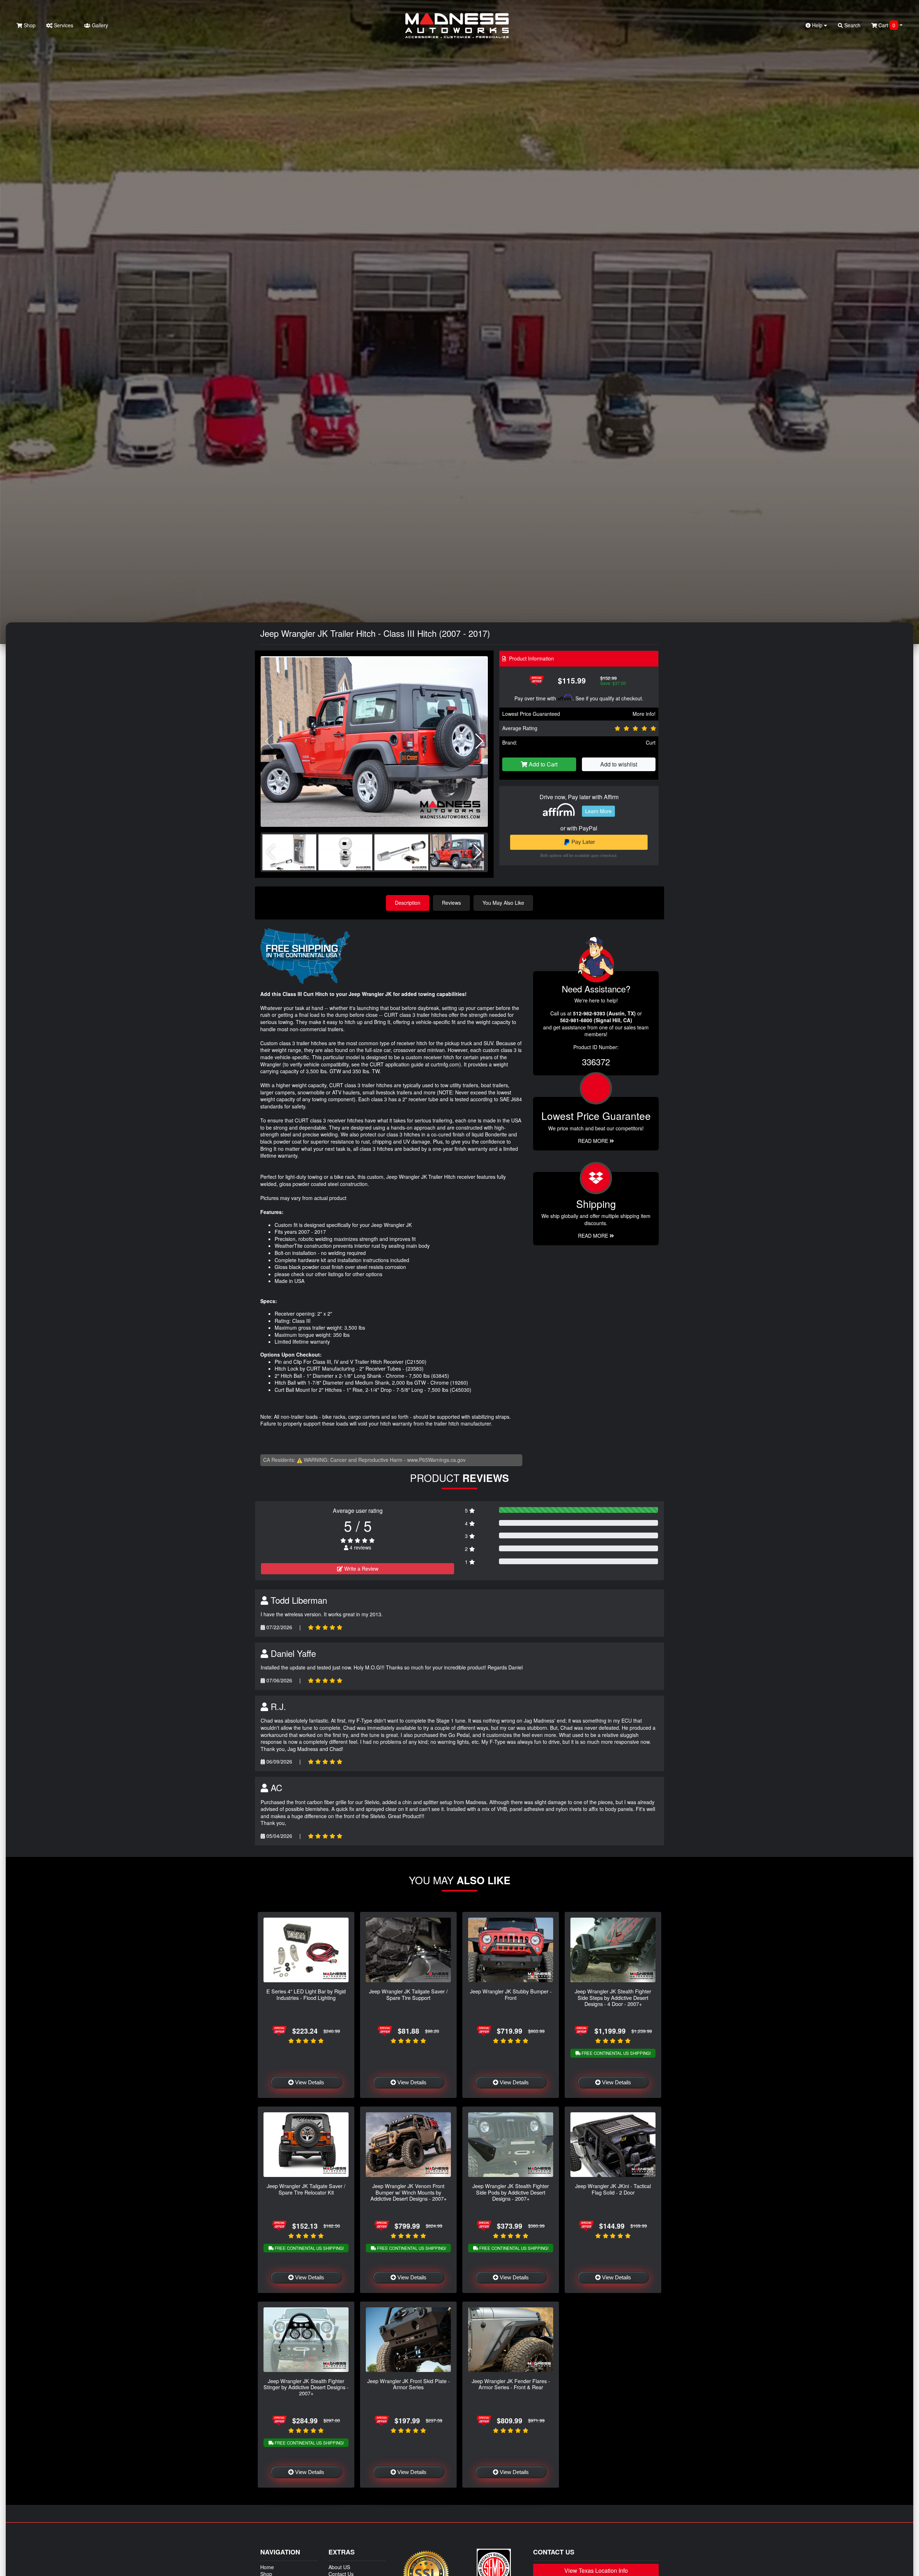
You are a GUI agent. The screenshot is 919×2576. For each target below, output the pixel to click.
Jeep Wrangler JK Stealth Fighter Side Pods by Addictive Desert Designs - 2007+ (511, 2192)
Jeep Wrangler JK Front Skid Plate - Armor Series (409, 2384)
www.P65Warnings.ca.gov (436, 1460)
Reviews (451, 903)
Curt (651, 742)
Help (817, 25)
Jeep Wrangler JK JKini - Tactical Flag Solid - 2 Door (613, 2189)
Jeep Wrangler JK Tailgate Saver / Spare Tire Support (408, 1994)
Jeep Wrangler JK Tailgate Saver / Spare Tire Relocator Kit (306, 2189)
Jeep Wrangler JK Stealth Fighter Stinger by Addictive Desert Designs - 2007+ (306, 2387)
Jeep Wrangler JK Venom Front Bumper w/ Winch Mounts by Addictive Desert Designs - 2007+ (409, 2192)
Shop (29, 25)
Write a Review (361, 1569)
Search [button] (852, 25)
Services (63, 25)
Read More (594, 1141)
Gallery (99, 25)
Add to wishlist (619, 764)
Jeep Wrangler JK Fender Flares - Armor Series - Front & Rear (511, 2384)
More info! (644, 714)
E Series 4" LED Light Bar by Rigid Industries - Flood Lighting (306, 1994)
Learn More (598, 811)
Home (267, 2567)
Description (408, 903)
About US (339, 2567)
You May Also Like (503, 903)
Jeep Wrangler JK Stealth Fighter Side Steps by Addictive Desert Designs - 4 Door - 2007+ (613, 1997)
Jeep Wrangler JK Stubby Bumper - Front (511, 1994)
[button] (479, 741)
